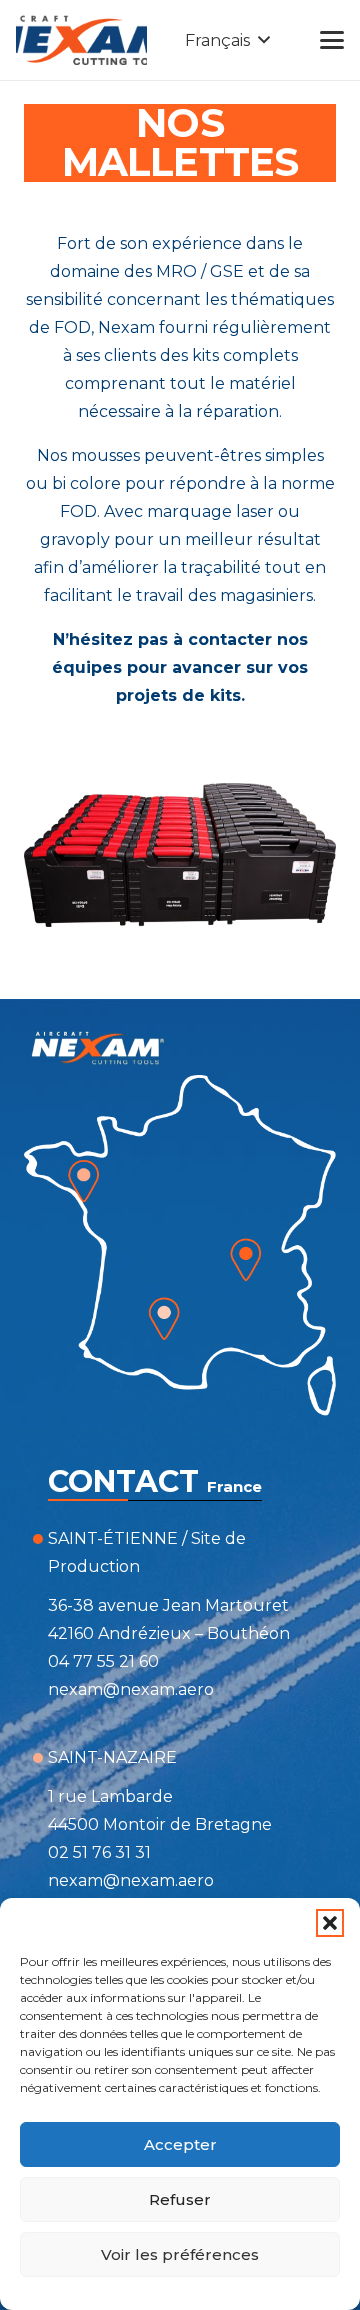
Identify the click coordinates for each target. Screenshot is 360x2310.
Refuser (180, 2199)
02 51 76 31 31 (99, 1852)
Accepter (180, 2144)
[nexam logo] (81, 40)
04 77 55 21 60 (103, 1661)
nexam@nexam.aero (131, 1689)
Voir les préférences (180, 2254)
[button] (330, 1923)
